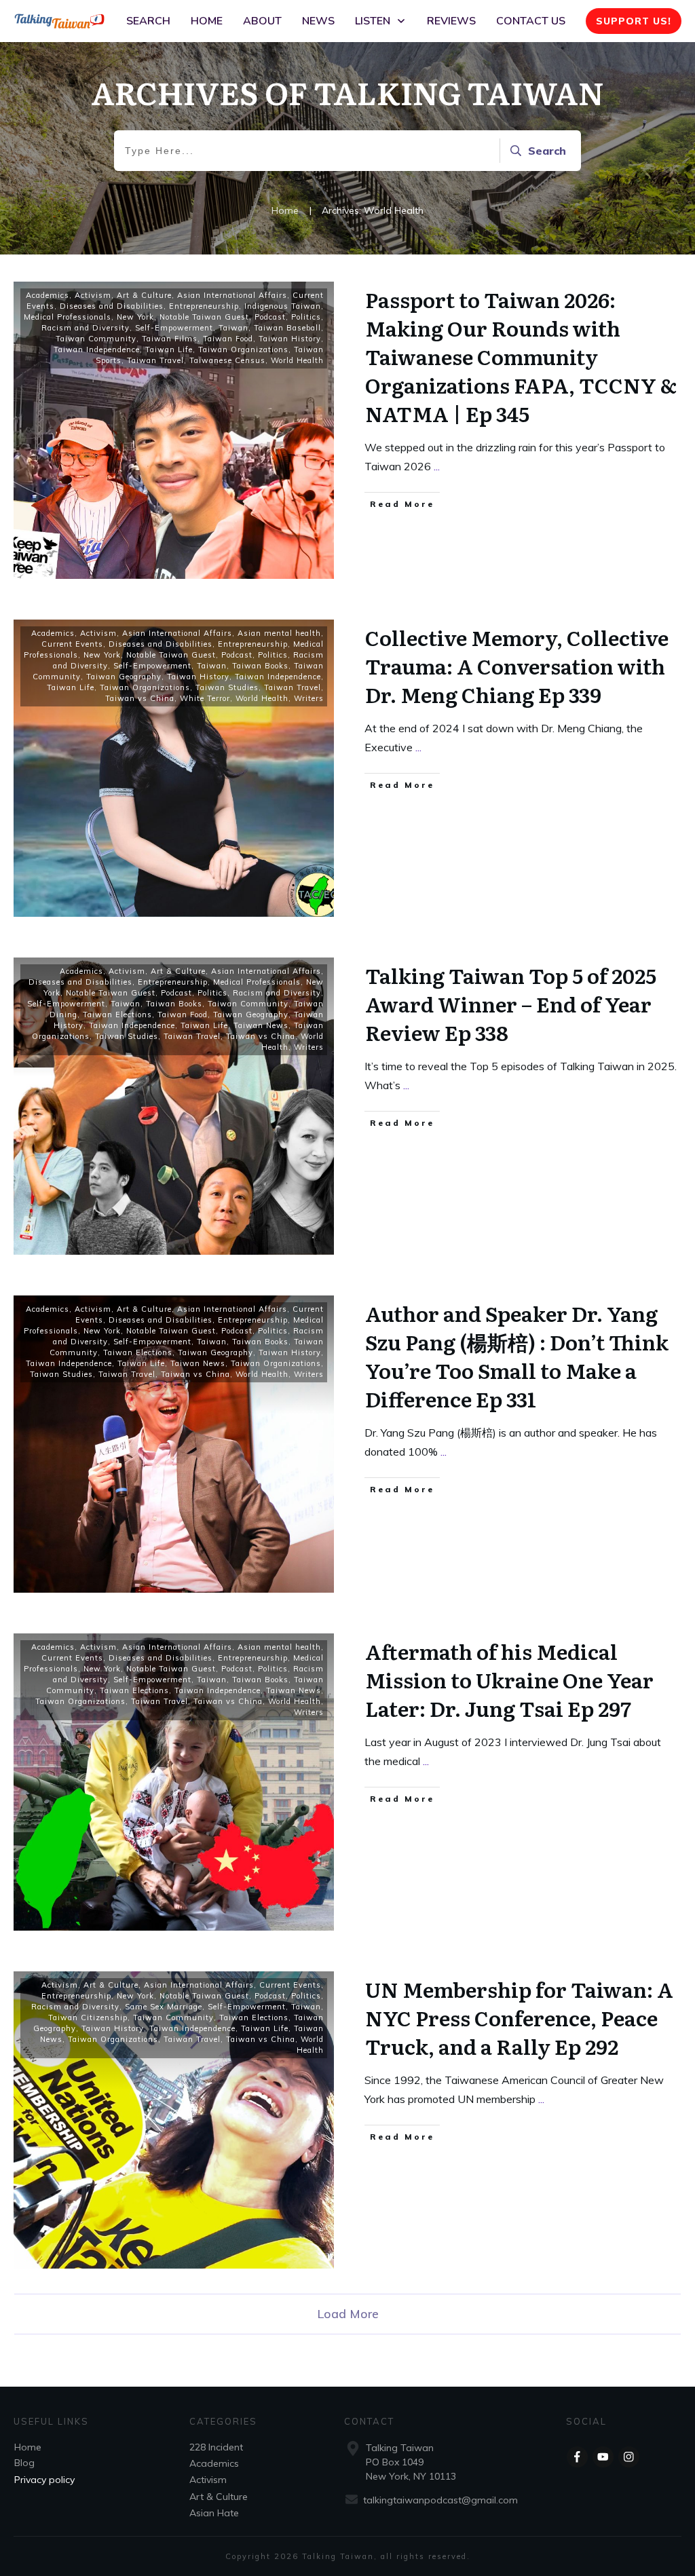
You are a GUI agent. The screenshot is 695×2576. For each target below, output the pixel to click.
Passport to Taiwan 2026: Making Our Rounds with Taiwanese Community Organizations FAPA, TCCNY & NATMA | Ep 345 (521, 356)
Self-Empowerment (174, 328)
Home (28, 2447)
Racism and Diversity (86, 328)
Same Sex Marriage (164, 2007)
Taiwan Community (96, 339)
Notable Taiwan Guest (204, 317)
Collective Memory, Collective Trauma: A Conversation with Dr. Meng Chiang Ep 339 (517, 666)
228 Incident (216, 2447)
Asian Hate (214, 2513)
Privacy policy (44, 2480)
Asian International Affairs (232, 295)
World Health (297, 360)
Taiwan (233, 328)
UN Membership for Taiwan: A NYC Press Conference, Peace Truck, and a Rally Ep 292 (519, 2018)
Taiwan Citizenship (88, 2018)
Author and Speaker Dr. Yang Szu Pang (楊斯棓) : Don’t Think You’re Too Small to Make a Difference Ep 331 (517, 1356)
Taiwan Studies (227, 687)
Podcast (270, 317)
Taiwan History (290, 339)
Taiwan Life (169, 349)
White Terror (205, 698)
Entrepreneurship (204, 306)
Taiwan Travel (155, 360)
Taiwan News (261, 1025)
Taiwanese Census (227, 360)
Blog (24, 2463)
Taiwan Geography (124, 677)
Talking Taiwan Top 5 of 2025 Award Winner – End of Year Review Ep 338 (511, 1004)
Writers (309, 698)
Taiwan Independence (97, 349)
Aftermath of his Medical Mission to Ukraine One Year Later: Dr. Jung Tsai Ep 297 (509, 1680)
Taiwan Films (170, 339)
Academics (48, 295)
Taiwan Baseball (287, 328)
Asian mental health (279, 633)
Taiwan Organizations (243, 349)
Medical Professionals (68, 317)
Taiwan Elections (117, 1015)
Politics (306, 317)
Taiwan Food (228, 339)
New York (135, 317)
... (437, 466)
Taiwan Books (260, 666)
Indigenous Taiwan (283, 306)
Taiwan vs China (140, 698)
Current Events (72, 644)
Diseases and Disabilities (112, 306)
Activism (93, 295)
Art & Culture (144, 295)
